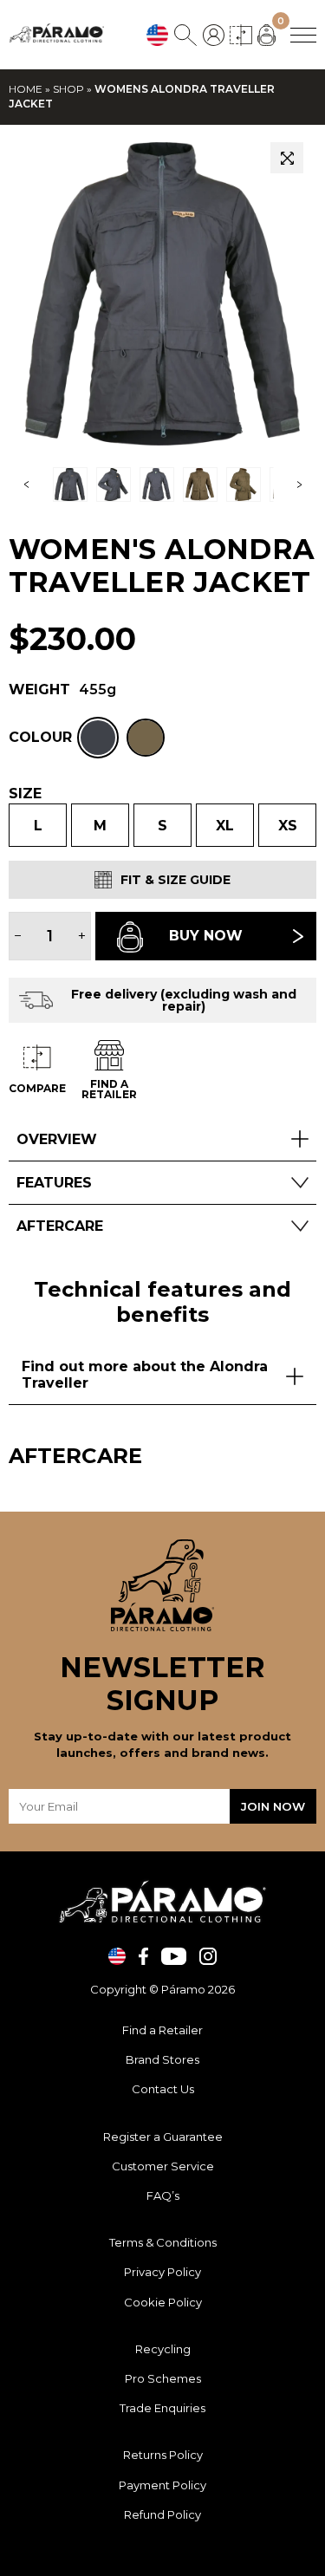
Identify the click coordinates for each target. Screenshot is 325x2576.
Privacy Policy (162, 2272)
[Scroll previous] (26, 485)
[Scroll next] (299, 485)
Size (25, 794)
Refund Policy (162, 2514)
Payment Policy (162, 2485)
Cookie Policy (163, 2302)
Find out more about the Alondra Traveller (145, 1375)
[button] (287, 158)
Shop (68, 89)
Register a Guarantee (163, 2137)
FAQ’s (163, 2195)
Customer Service (163, 2166)
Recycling (163, 2349)
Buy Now (206, 936)
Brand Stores (162, 2059)
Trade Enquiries (162, 2408)
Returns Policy (163, 2455)
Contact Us (163, 2089)
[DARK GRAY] (98, 738)
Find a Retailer (162, 2030)
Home (26, 89)
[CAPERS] (146, 738)
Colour (40, 738)
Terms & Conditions (163, 2242)
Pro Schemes (163, 2378)
